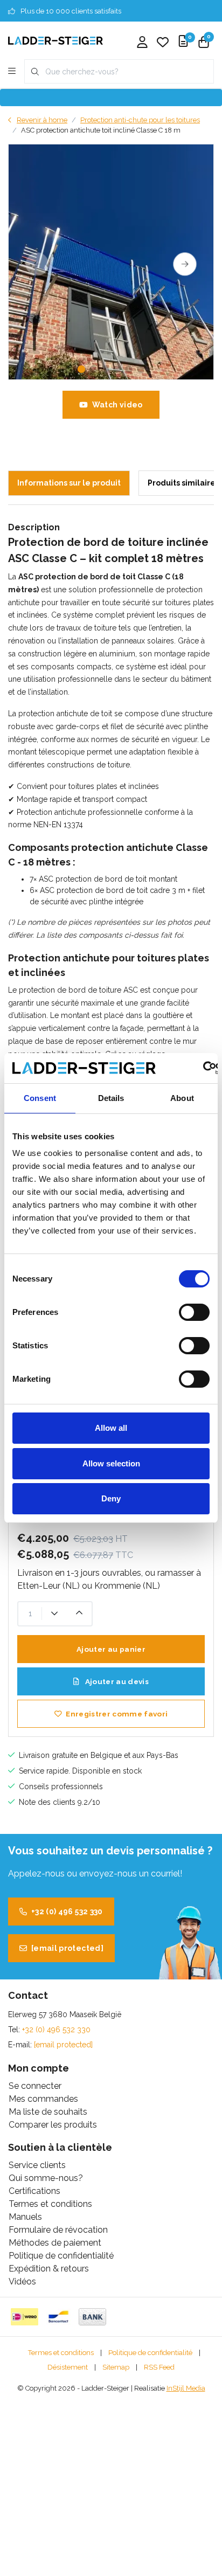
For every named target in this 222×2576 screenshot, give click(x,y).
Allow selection (111, 1463)
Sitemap (116, 2367)
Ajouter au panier (111, 1649)
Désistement (68, 2367)
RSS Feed (159, 2367)
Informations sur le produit (69, 483)
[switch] (194, 1312)
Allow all (111, 1428)
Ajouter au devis (116, 1681)
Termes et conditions (61, 2353)
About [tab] (182, 1098)
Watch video (117, 405)
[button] (81, 369)
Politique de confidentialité (150, 2353)
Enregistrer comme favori (117, 1714)
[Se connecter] (142, 43)
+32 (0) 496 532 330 (67, 1912)
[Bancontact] (58, 2317)
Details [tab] (111, 1098)
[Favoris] (163, 43)
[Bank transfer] (92, 2317)
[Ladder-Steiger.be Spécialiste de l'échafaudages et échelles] (55, 40)
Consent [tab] (40, 1098)
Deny (111, 1498)
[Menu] (12, 72)
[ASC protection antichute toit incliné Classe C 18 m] (111, 262)
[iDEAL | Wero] (25, 2317)
